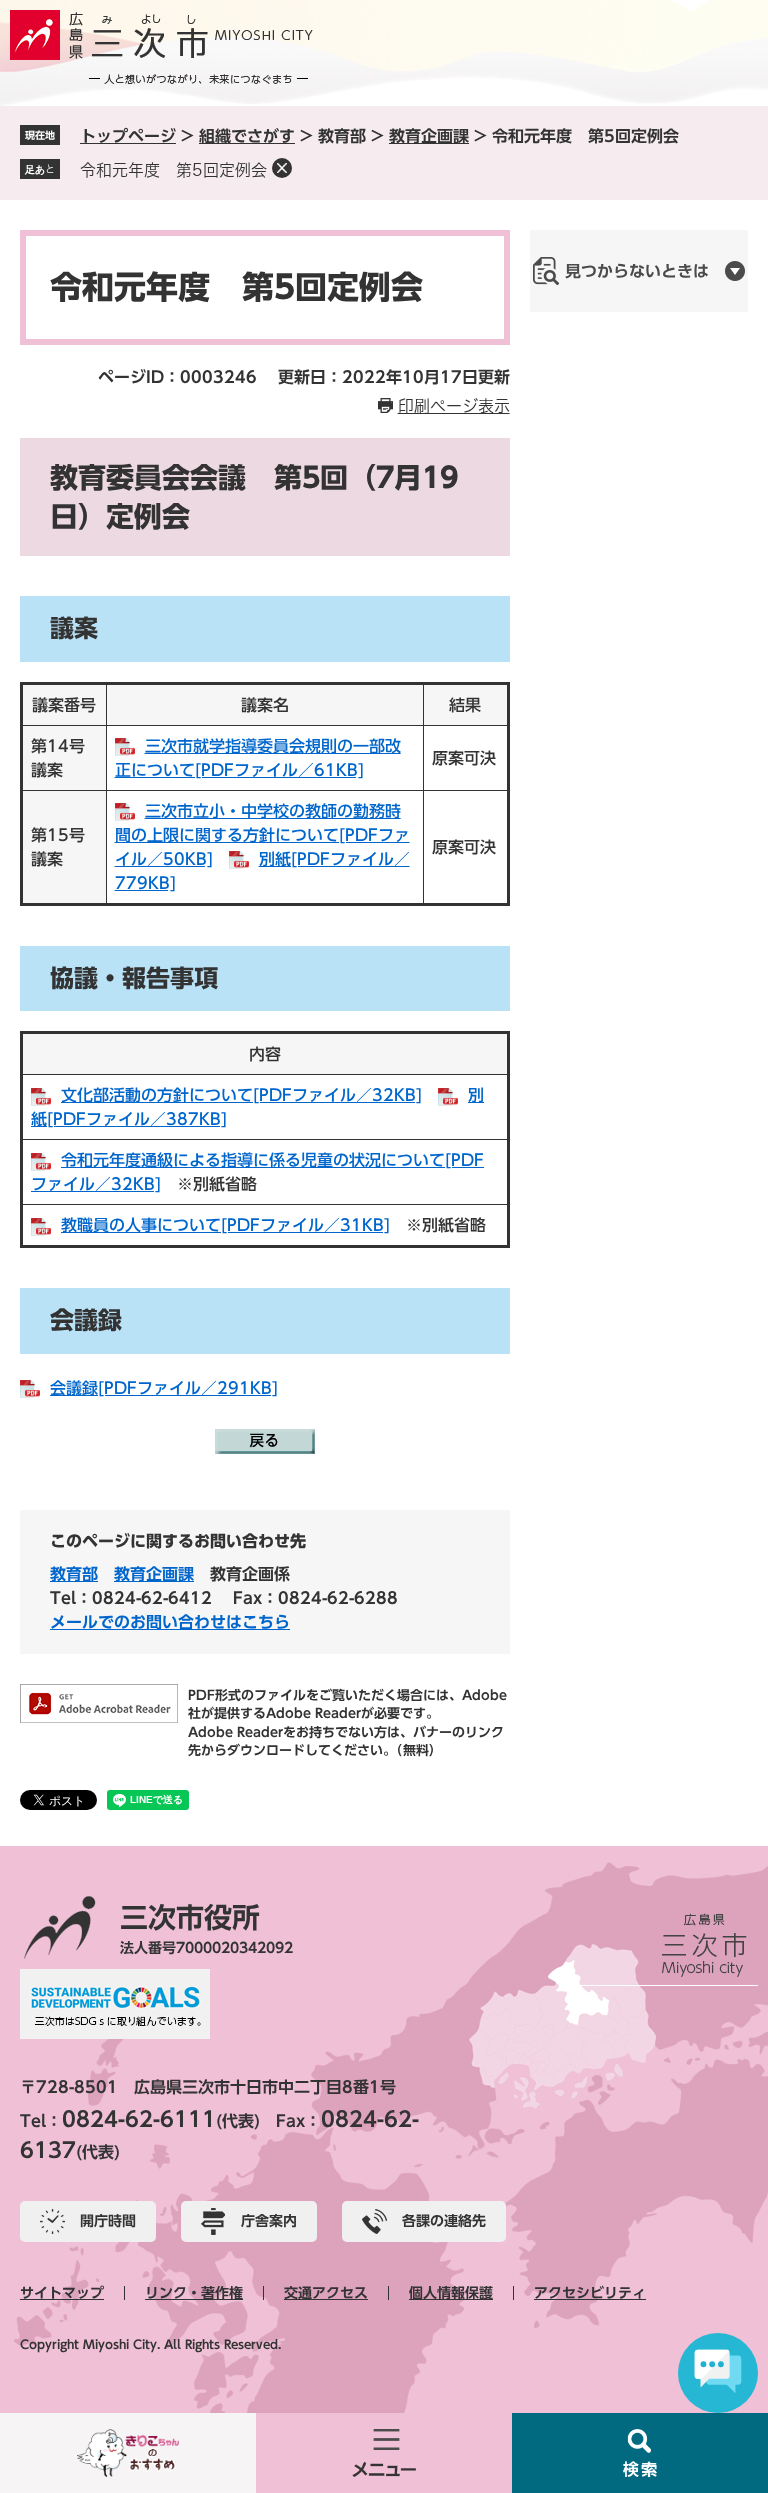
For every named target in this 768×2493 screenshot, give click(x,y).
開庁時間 (108, 2221)
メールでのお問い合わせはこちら (170, 1622)
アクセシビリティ (590, 2293)
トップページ (128, 136)
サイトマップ (62, 2293)
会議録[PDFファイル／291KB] (164, 1388)
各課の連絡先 (444, 2221)
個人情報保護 (451, 2293)
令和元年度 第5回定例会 (173, 170)
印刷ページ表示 (454, 406)
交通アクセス (326, 2293)
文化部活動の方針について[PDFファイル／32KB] (241, 1095)
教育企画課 (429, 136)
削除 (282, 168)
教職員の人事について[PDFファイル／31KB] (225, 1225)
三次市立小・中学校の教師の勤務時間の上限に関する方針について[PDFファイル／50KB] (262, 835)
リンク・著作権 (194, 2293)
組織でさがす (247, 136)
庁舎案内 (269, 2221)
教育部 (74, 1574)
